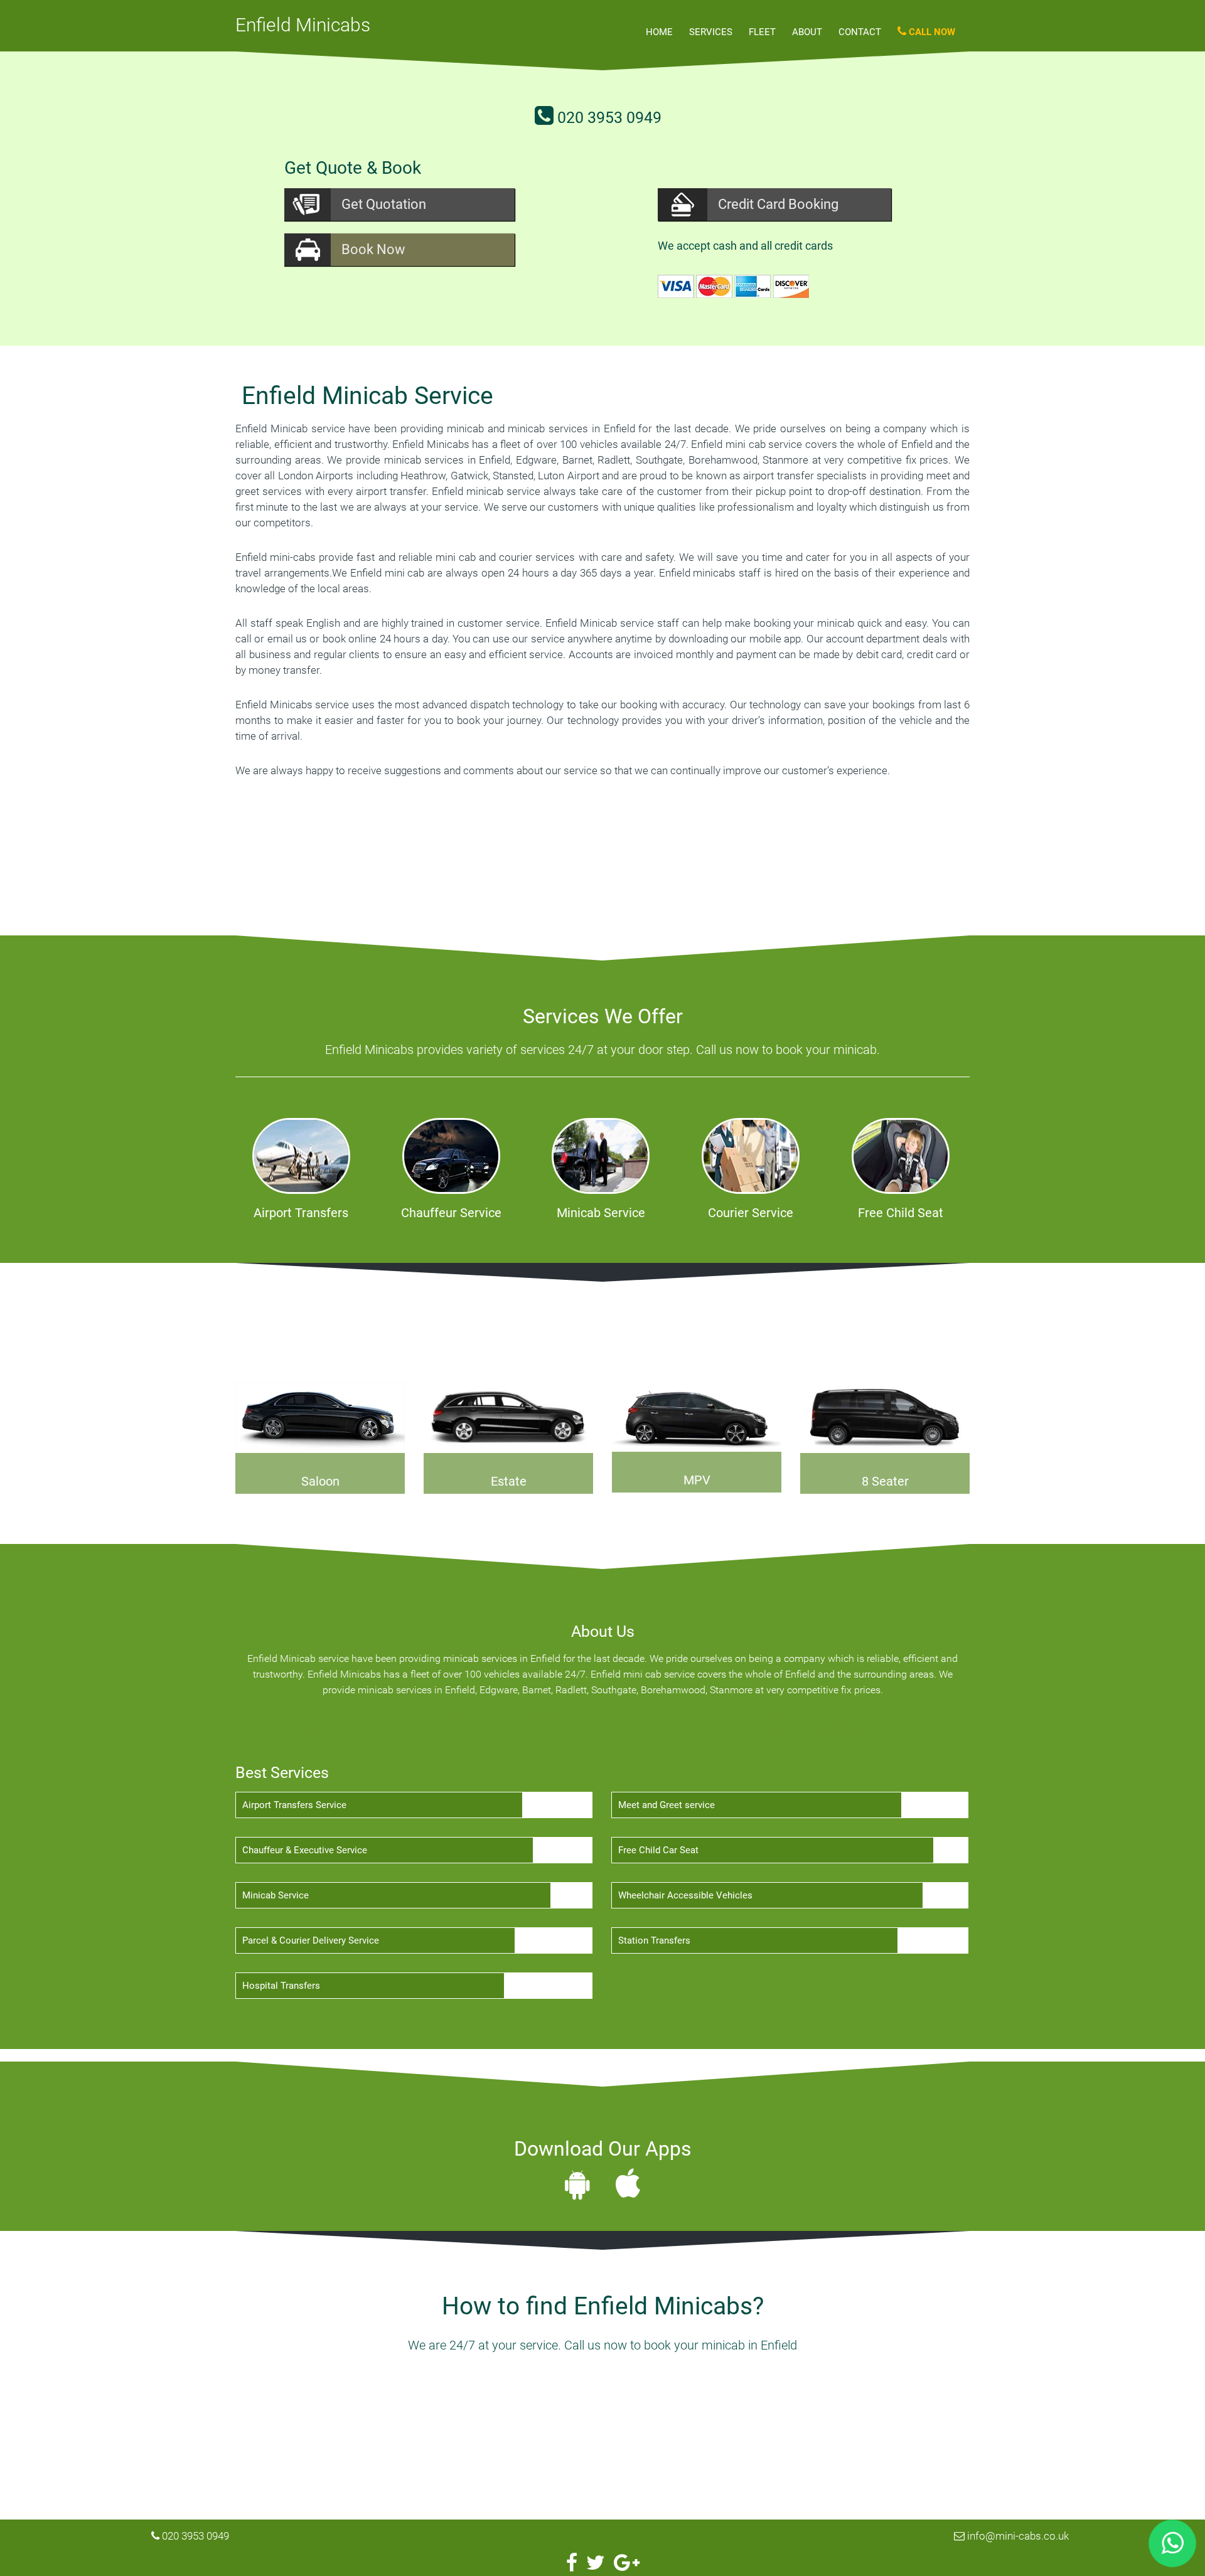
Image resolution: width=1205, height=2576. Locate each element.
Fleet (762, 32)
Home (659, 32)
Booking (778, 204)
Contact (860, 32)
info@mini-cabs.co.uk (1018, 2536)
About (807, 32)
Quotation (384, 204)
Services (711, 32)
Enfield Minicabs (303, 25)
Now (373, 249)
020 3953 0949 (609, 118)
